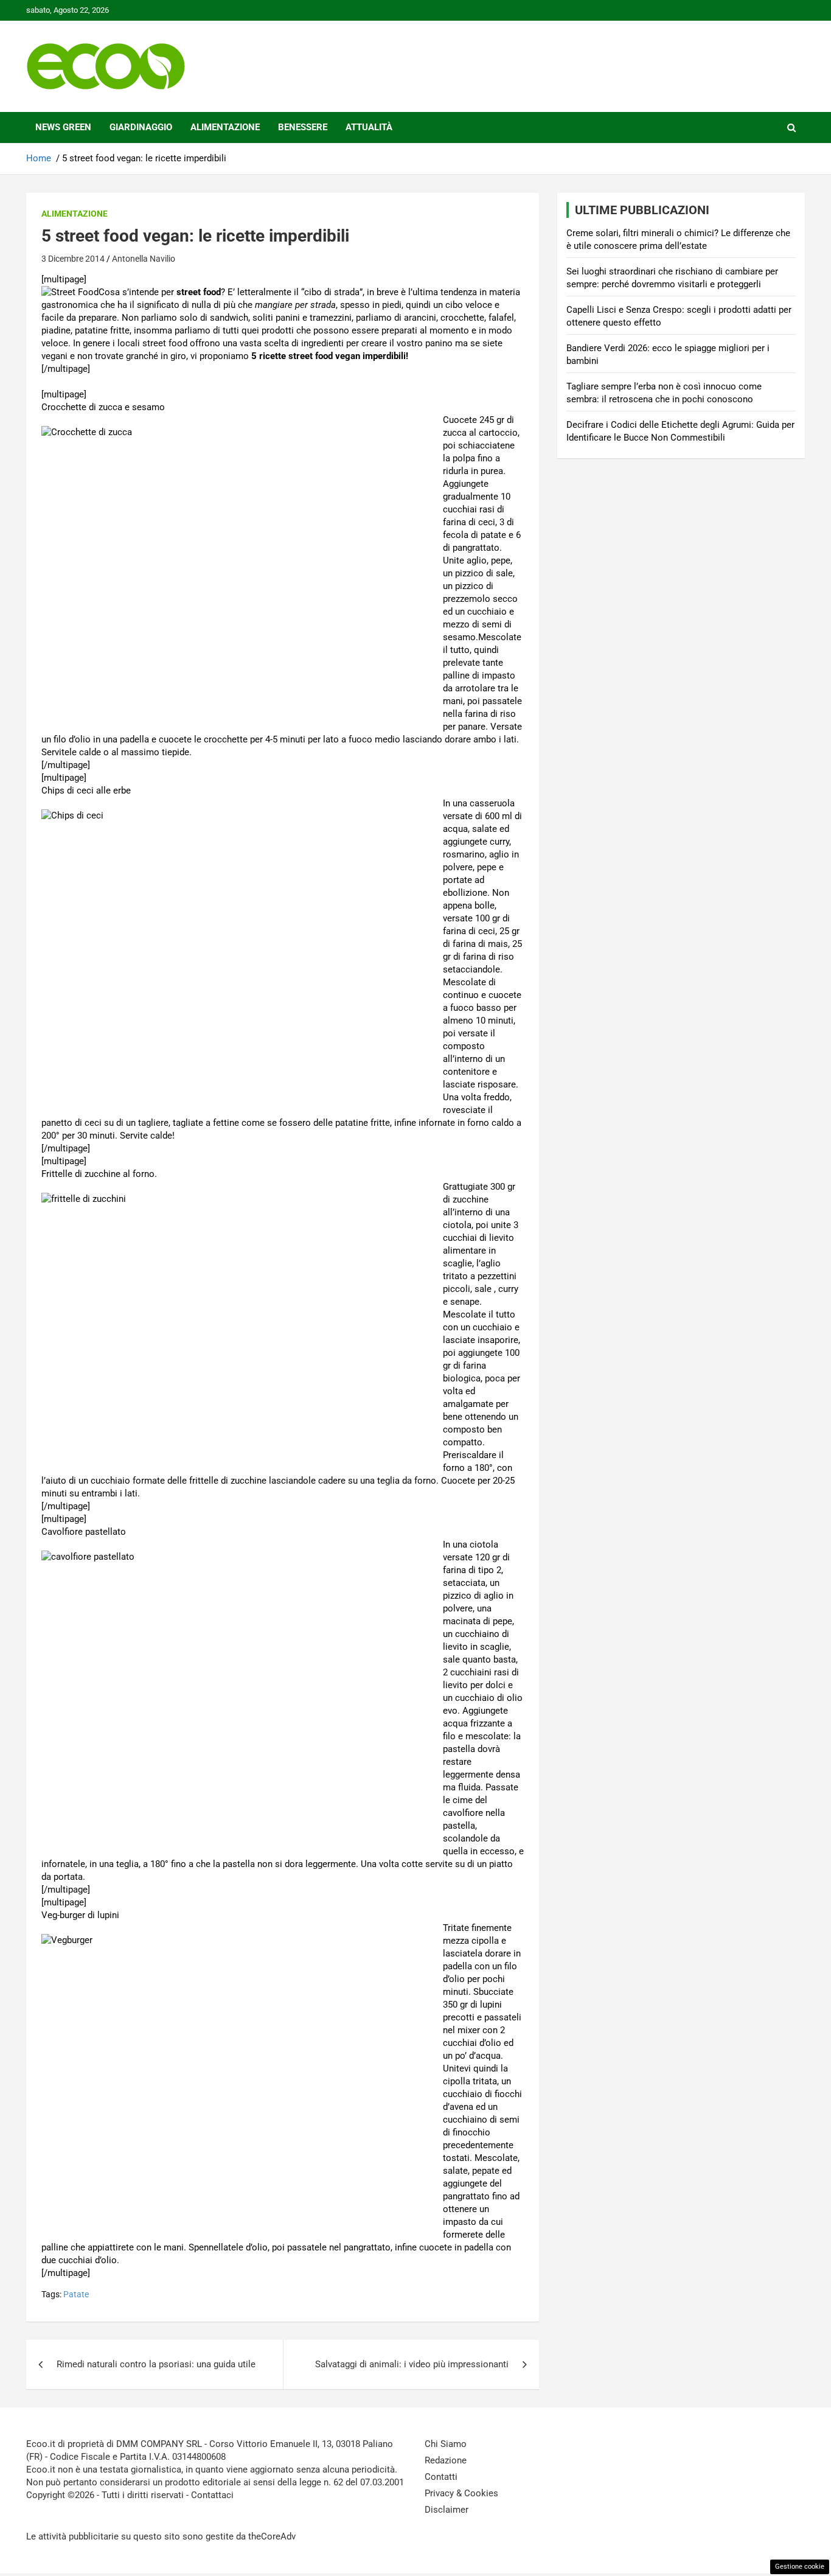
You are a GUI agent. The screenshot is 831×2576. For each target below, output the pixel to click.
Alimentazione (225, 127)
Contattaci (212, 2495)
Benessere (303, 127)
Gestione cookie (800, 2567)
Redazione (446, 2460)
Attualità (369, 127)
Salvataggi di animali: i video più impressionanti (412, 2364)
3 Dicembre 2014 (73, 259)
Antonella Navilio (144, 259)
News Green (63, 127)
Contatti (441, 2477)
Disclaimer (447, 2510)
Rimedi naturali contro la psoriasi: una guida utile (156, 2364)
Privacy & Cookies (461, 2493)
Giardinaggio (141, 127)
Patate (76, 2294)
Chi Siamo (446, 2444)
